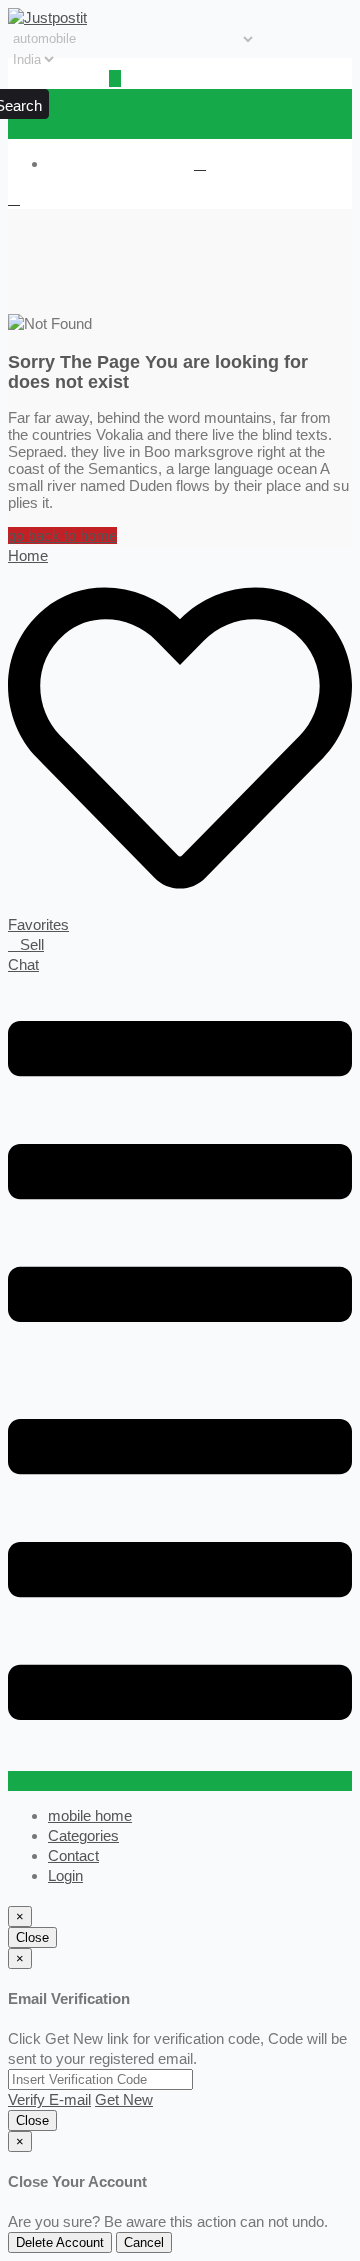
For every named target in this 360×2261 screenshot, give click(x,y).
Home (28, 555)
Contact (73, 1855)
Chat (23, 964)
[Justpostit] (47, 17)
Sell (32, 944)
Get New (124, 2099)
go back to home (62, 535)
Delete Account (60, 2242)
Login (65, 1875)
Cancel (144, 2242)
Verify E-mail (49, 2099)
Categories (83, 1835)
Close (32, 1937)
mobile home (90, 1815)
